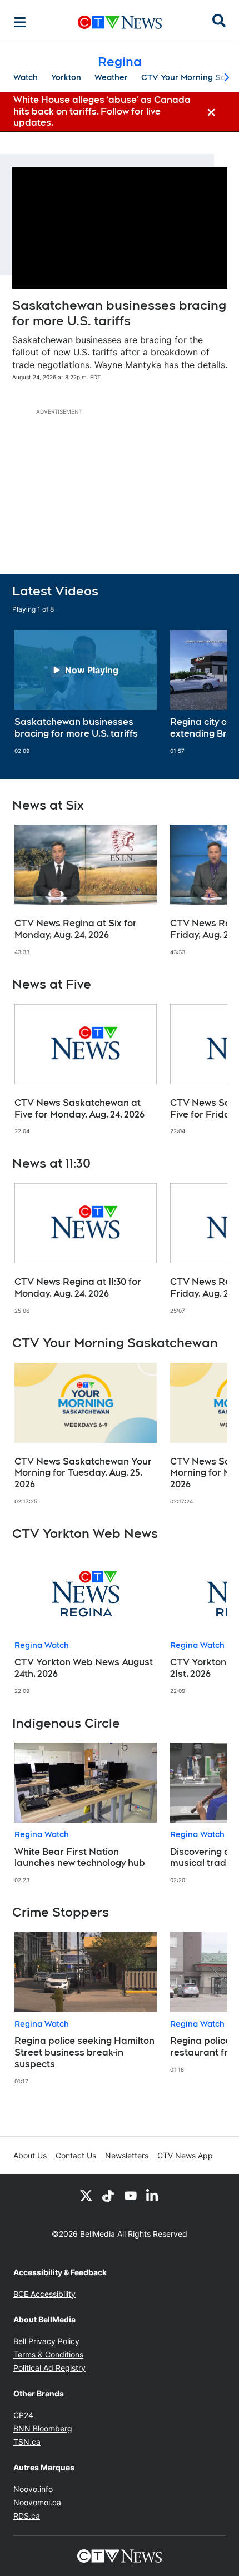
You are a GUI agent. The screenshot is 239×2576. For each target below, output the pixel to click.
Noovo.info (33, 2489)
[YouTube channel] (131, 2195)
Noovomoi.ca (37, 2502)
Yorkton (66, 77)
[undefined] (86, 692)
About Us (30, 2155)
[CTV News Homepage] (120, 22)
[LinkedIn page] (153, 2195)
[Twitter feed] (86, 2195)
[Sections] (20, 22)
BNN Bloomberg (43, 2428)
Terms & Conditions (48, 2354)
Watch (26, 77)
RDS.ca (27, 2516)
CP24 (23, 2415)
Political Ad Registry (49, 2368)
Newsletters (127, 2155)
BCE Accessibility (44, 2294)
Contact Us (76, 2155)
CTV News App (185, 2155)
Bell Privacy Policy (46, 2341)
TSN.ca (27, 2442)
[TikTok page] (108, 2195)
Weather (111, 77)
